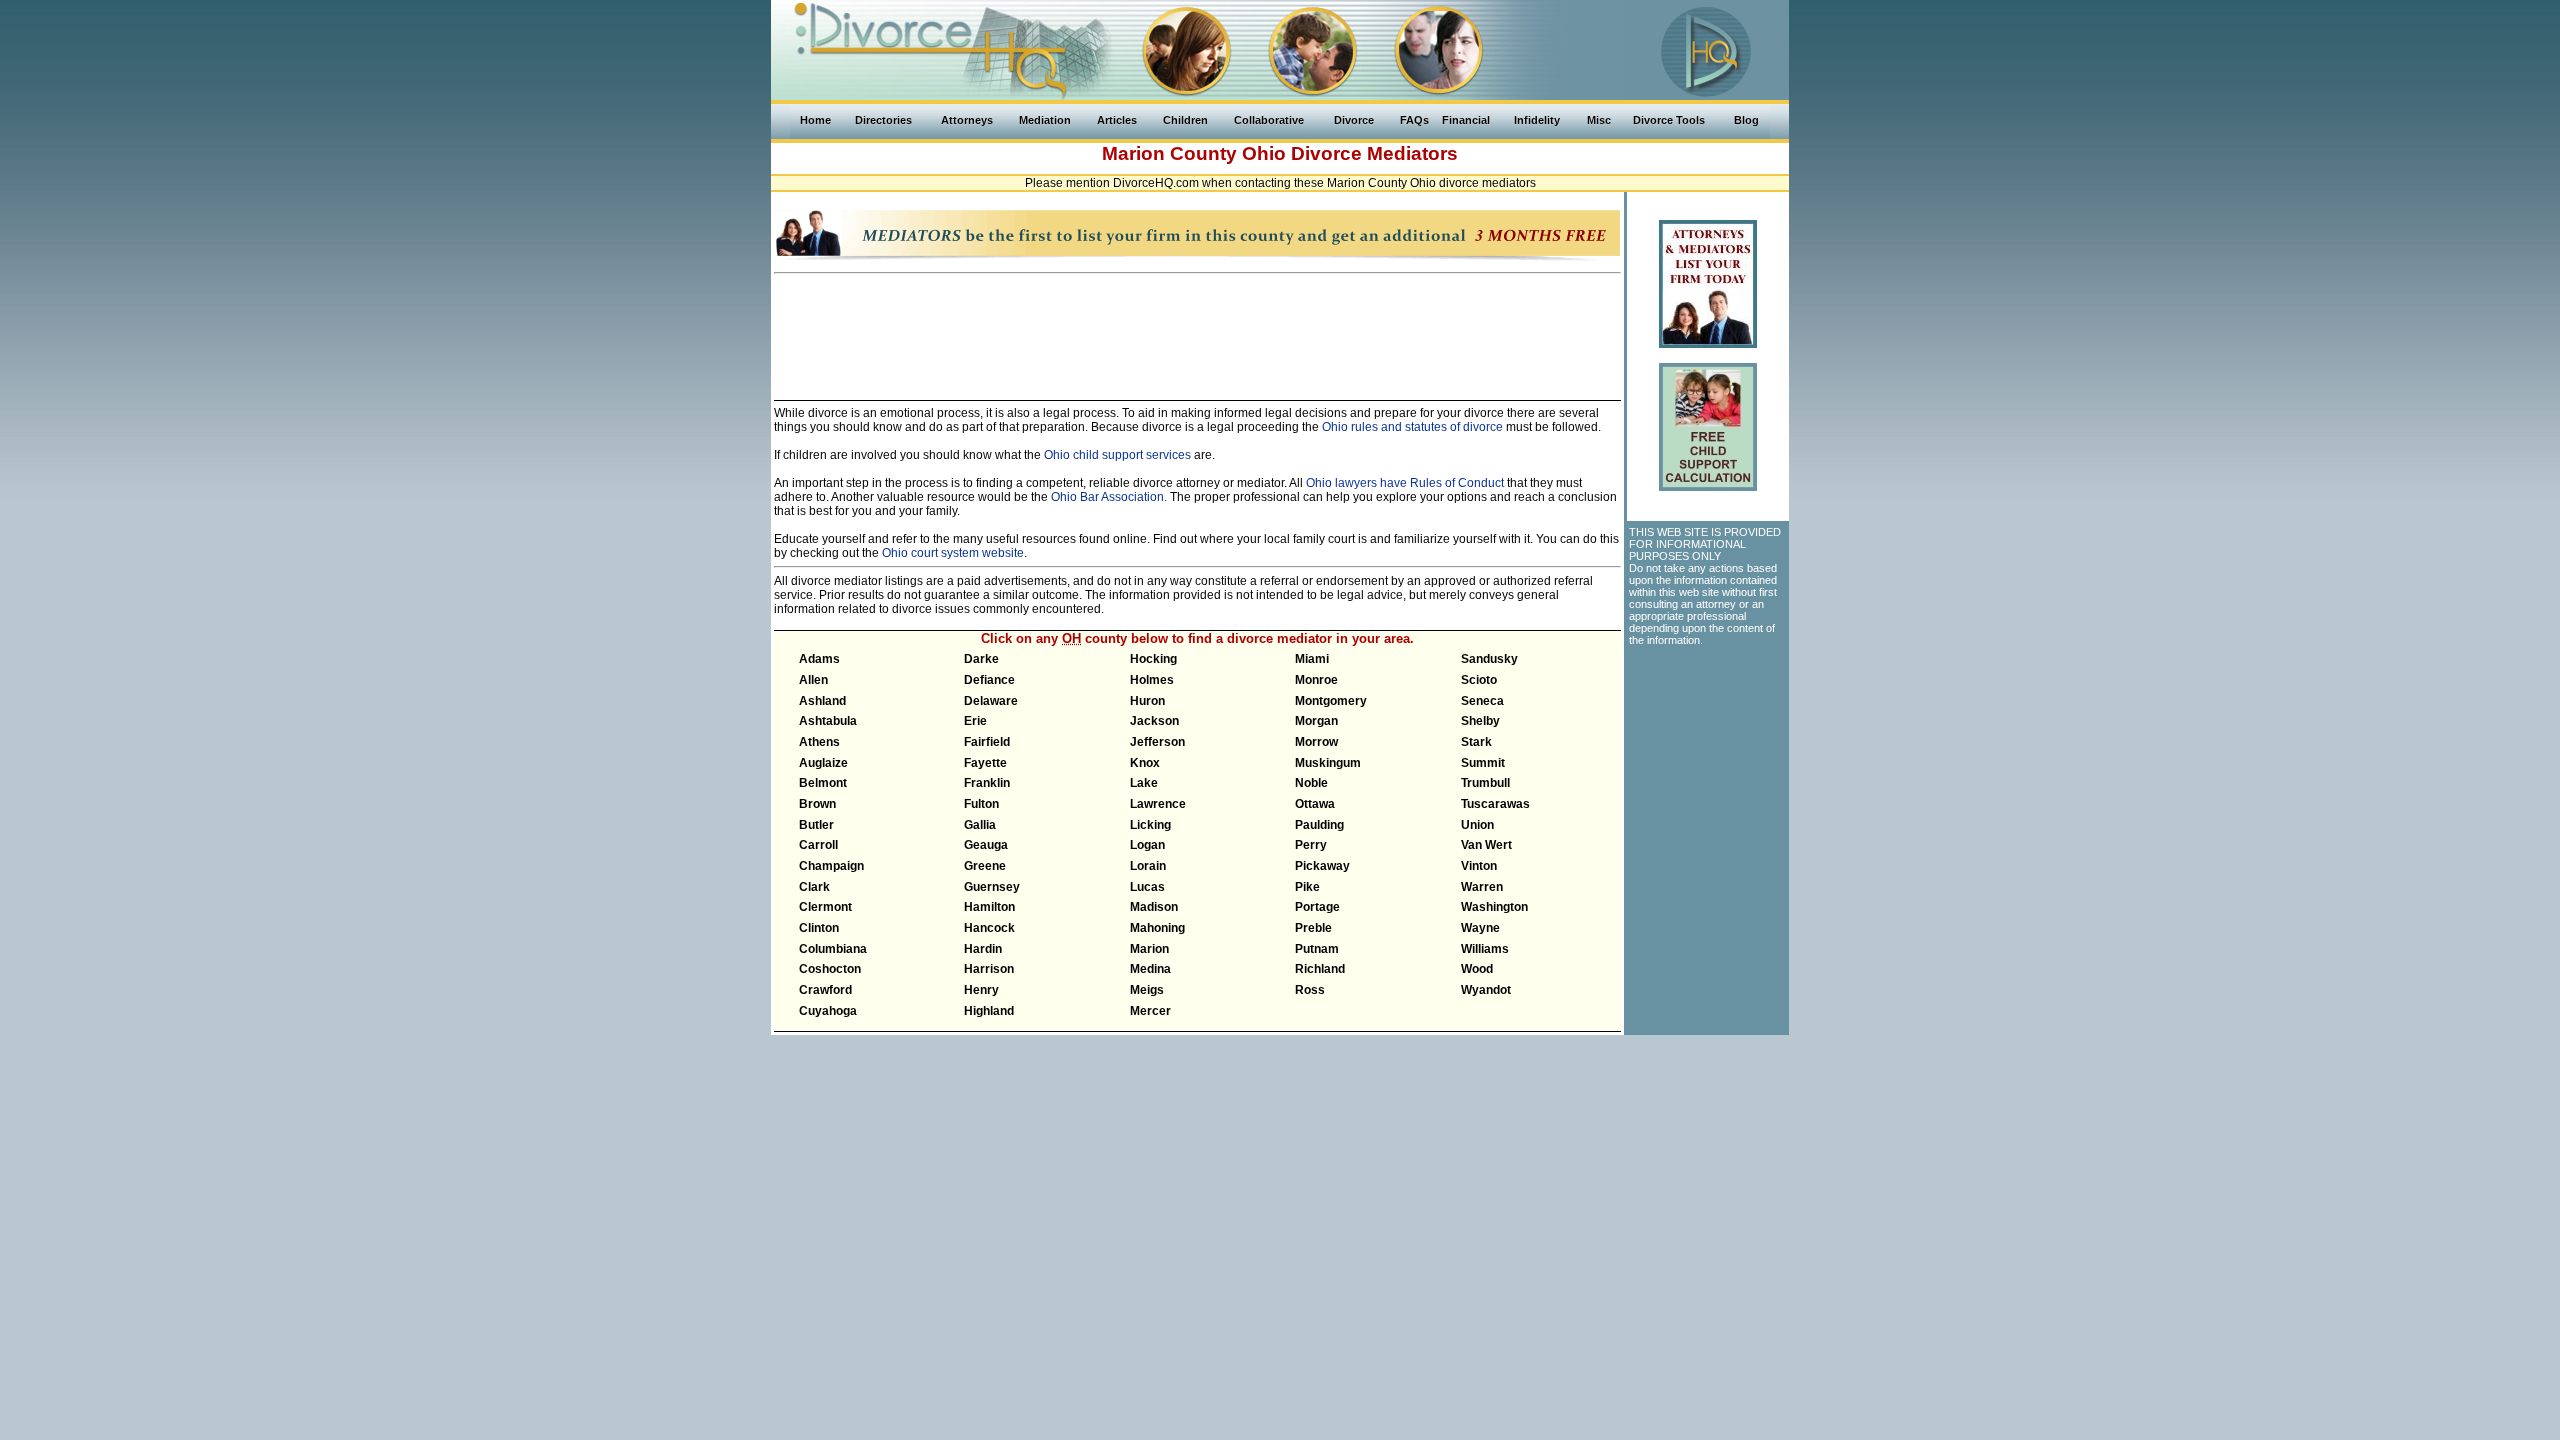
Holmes (1152, 680)
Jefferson (1157, 742)
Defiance (989, 680)
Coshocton (830, 969)
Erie (975, 721)
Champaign (831, 866)
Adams (819, 659)
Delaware (991, 701)
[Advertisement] (1198, 328)
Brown (817, 804)
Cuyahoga (828, 1011)
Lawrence (1158, 804)
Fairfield (987, 742)
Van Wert (1486, 845)
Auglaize (823, 763)
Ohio (1264, 153)
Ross (1310, 990)
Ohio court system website (953, 553)
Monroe (1316, 680)
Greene (985, 866)
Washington (1494, 907)
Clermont (825, 907)
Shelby (1480, 721)
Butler (816, 825)
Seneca (1482, 701)
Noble (1311, 783)
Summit (1483, 763)
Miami (1312, 659)
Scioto (1479, 680)
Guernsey (992, 887)
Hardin (983, 949)
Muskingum (1328, 763)
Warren (1482, 887)
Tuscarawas (1495, 804)
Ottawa (1315, 804)
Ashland (822, 701)
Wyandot (1486, 990)
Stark (1476, 742)
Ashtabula (828, 721)
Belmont (823, 783)
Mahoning (1157, 928)
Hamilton (989, 907)
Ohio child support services (1117, 455)
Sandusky (1489, 659)
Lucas (1147, 887)
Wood (1477, 969)
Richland (1320, 969)
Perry (1311, 845)
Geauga (986, 845)
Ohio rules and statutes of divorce (1412, 427)
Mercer (1150, 1011)
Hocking (1153, 659)
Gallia (980, 825)
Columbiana (833, 949)
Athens (819, 742)
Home (815, 120)
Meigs (1147, 990)
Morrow (1316, 742)
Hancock (989, 928)
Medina (1150, 969)
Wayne (1480, 928)
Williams (1485, 949)
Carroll (818, 845)
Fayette (985, 763)
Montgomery (1331, 701)
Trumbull (1485, 783)
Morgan (1316, 721)
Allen (813, 680)
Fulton (981, 804)
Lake (1144, 783)
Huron (1147, 701)
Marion (1149, 949)
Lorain (1148, 866)
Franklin (987, 783)
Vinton (1479, 866)
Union (1477, 825)
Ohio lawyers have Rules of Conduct (1405, 483)
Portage (1317, 907)
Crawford (825, 990)
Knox (1145, 763)
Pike (1307, 887)
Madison (1154, 907)
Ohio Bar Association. (1109, 497)
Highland (989, 1011)
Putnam (1317, 949)
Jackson (1154, 721)
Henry (981, 990)
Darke (981, 659)
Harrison (989, 969)
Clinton (819, 928)
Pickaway (1322, 866)
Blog (1746, 120)
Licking (1150, 825)
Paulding (1319, 825)
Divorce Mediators (1374, 153)
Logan (1147, 845)
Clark (814, 887)
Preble (1313, 928)
